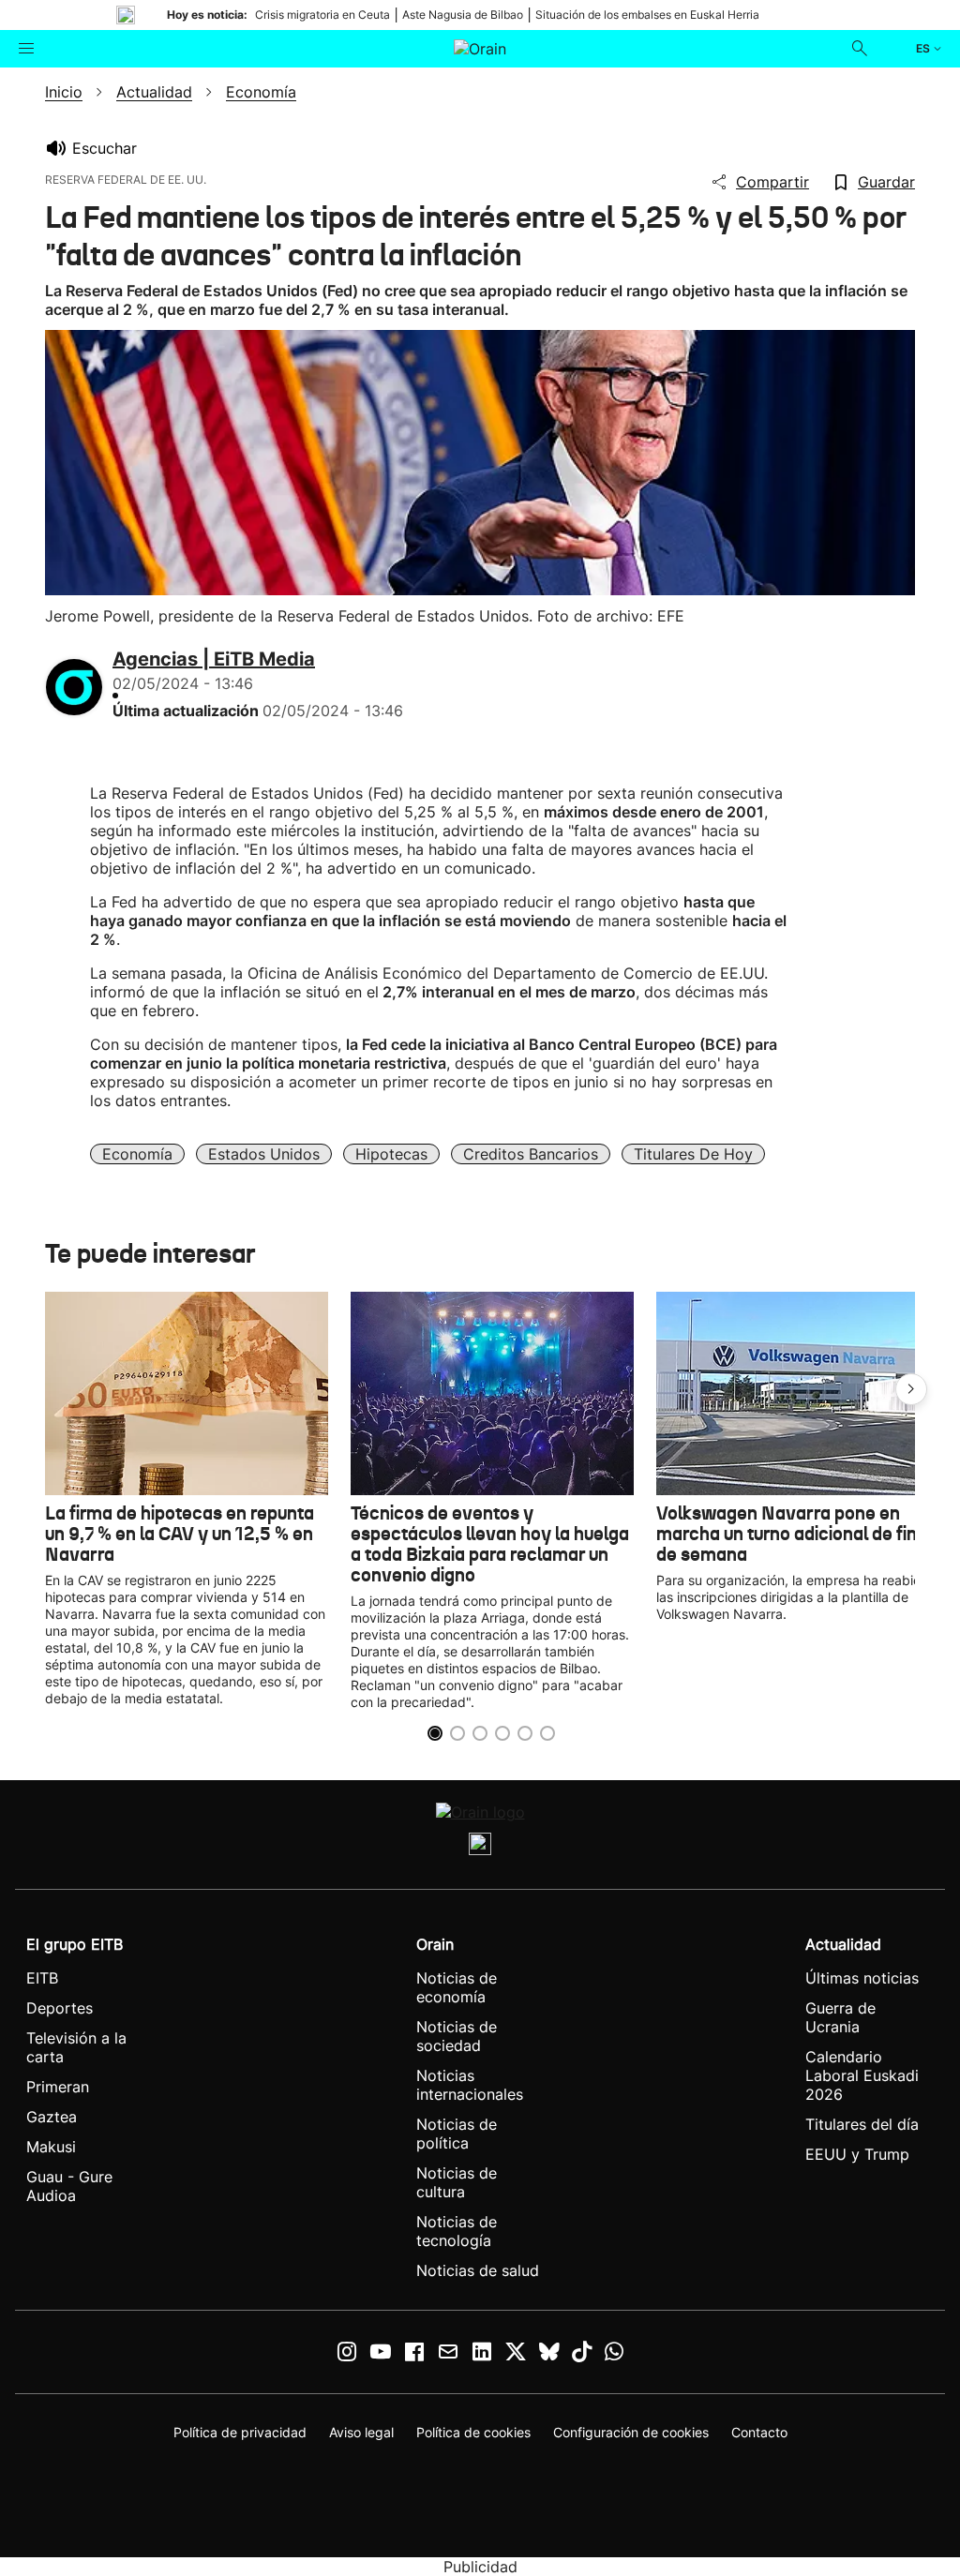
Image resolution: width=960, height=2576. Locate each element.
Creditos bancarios (531, 1154)
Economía (137, 1154)
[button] (911, 1389)
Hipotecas (391, 1154)
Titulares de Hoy (693, 1154)
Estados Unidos (264, 1154)
